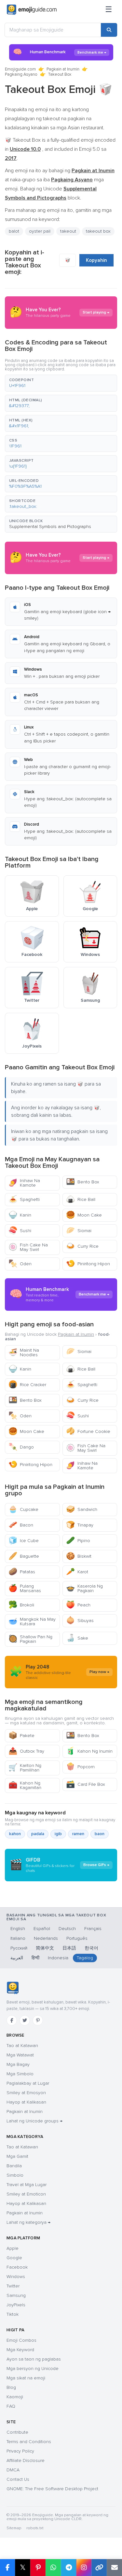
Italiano (18, 1938)
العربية (17, 1958)
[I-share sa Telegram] (68, 2568)
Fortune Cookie (88, 1431)
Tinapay (80, 1525)
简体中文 (45, 1948)
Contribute (17, 2432)
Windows (16, 2277)
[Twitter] (25, 2020)
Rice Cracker (27, 1385)
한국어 (91, 1948)
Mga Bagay (18, 2064)
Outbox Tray (26, 1751)
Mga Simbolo (20, 2074)
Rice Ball (81, 1199)
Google (14, 2258)
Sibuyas (80, 1621)
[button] (61, 383)
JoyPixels (16, 2305)
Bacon (21, 1525)
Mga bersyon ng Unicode (33, 2369)
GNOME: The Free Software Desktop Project (52, 2489)
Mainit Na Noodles (24, 1352)
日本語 (69, 1948)
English (18, 1929)
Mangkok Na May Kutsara (32, 1622)
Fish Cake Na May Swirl (28, 1247)
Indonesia (58, 1958)
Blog (11, 2387)
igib (58, 1834)
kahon (15, 1834)
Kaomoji (15, 2397)
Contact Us (18, 2479)
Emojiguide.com (20, 69)
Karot (77, 1572)
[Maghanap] (109, 30)
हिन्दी (35, 1958)
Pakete (21, 1736)
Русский (19, 1948)
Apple (13, 2248)
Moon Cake (84, 1215)
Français (93, 1929)
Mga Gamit (17, 2156)
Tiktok (13, 2314)
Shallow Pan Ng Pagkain (30, 1639)
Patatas (22, 1572)
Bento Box (83, 1182)
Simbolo (15, 2175)
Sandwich (82, 1509)
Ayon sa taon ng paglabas (34, 2359)
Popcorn (80, 1767)
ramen (78, 1834)
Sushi (20, 1231)
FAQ (11, 2406)
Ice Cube (24, 1541)
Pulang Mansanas (25, 1588)
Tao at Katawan (22, 2046)
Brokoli (21, 1605)
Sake (77, 1638)
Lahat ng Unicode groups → (34, 2121)
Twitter (13, 2286)
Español (42, 1929)
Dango (21, 1447)
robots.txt (35, 2528)
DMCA (13, 2470)
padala (38, 1834)
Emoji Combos (21, 2340)
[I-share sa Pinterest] (38, 2568)
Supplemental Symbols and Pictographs (50, 527)
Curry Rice (82, 1246)
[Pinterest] (38, 2020)
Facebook (17, 2267)
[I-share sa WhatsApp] (53, 2568)
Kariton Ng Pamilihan (25, 1768)
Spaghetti (24, 1199)
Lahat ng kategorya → (28, 2222)
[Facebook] (12, 2020)
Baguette (24, 1556)
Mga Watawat (20, 2055)
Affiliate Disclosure (26, 2460)
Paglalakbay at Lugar (28, 2083)
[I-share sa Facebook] (7, 2568)
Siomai (79, 1231)
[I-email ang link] (114, 2568)
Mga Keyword (20, 2350)
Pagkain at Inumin (63, 69)
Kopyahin (96, 260)
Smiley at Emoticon (26, 2194)
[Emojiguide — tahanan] (13, 1988)
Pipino (78, 1541)
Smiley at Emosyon (26, 2093)
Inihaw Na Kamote (24, 1183)
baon (100, 1834)
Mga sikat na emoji (26, 2378)
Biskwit (79, 1556)
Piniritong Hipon (88, 1264)
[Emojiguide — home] (32, 10)
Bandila (14, 2166)
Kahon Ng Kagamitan (25, 1785)
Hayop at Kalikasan (26, 2102)
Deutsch (67, 1929)
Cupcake (23, 1509)
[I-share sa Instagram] (84, 2568)
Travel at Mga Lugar (27, 2185)
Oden (20, 1264)
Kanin (20, 1215)
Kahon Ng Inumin (89, 1751)
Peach (78, 1605)
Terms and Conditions (29, 2442)
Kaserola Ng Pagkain (84, 1588)
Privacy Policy (20, 2451)
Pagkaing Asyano (21, 74)
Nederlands (46, 1938)
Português (77, 1938)
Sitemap (14, 2528)
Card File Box (86, 1784)
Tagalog (85, 1958)
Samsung (16, 2295)
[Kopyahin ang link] (99, 2568)
